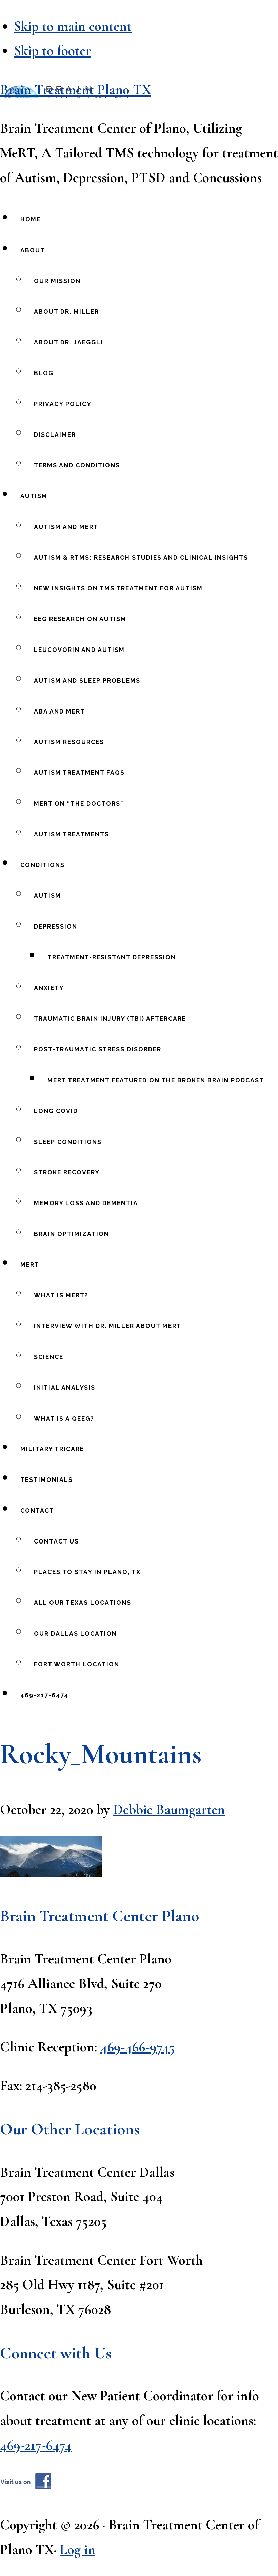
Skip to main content (73, 26)
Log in (77, 2550)
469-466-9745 (138, 2047)
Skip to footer (52, 51)
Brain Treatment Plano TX (76, 90)
